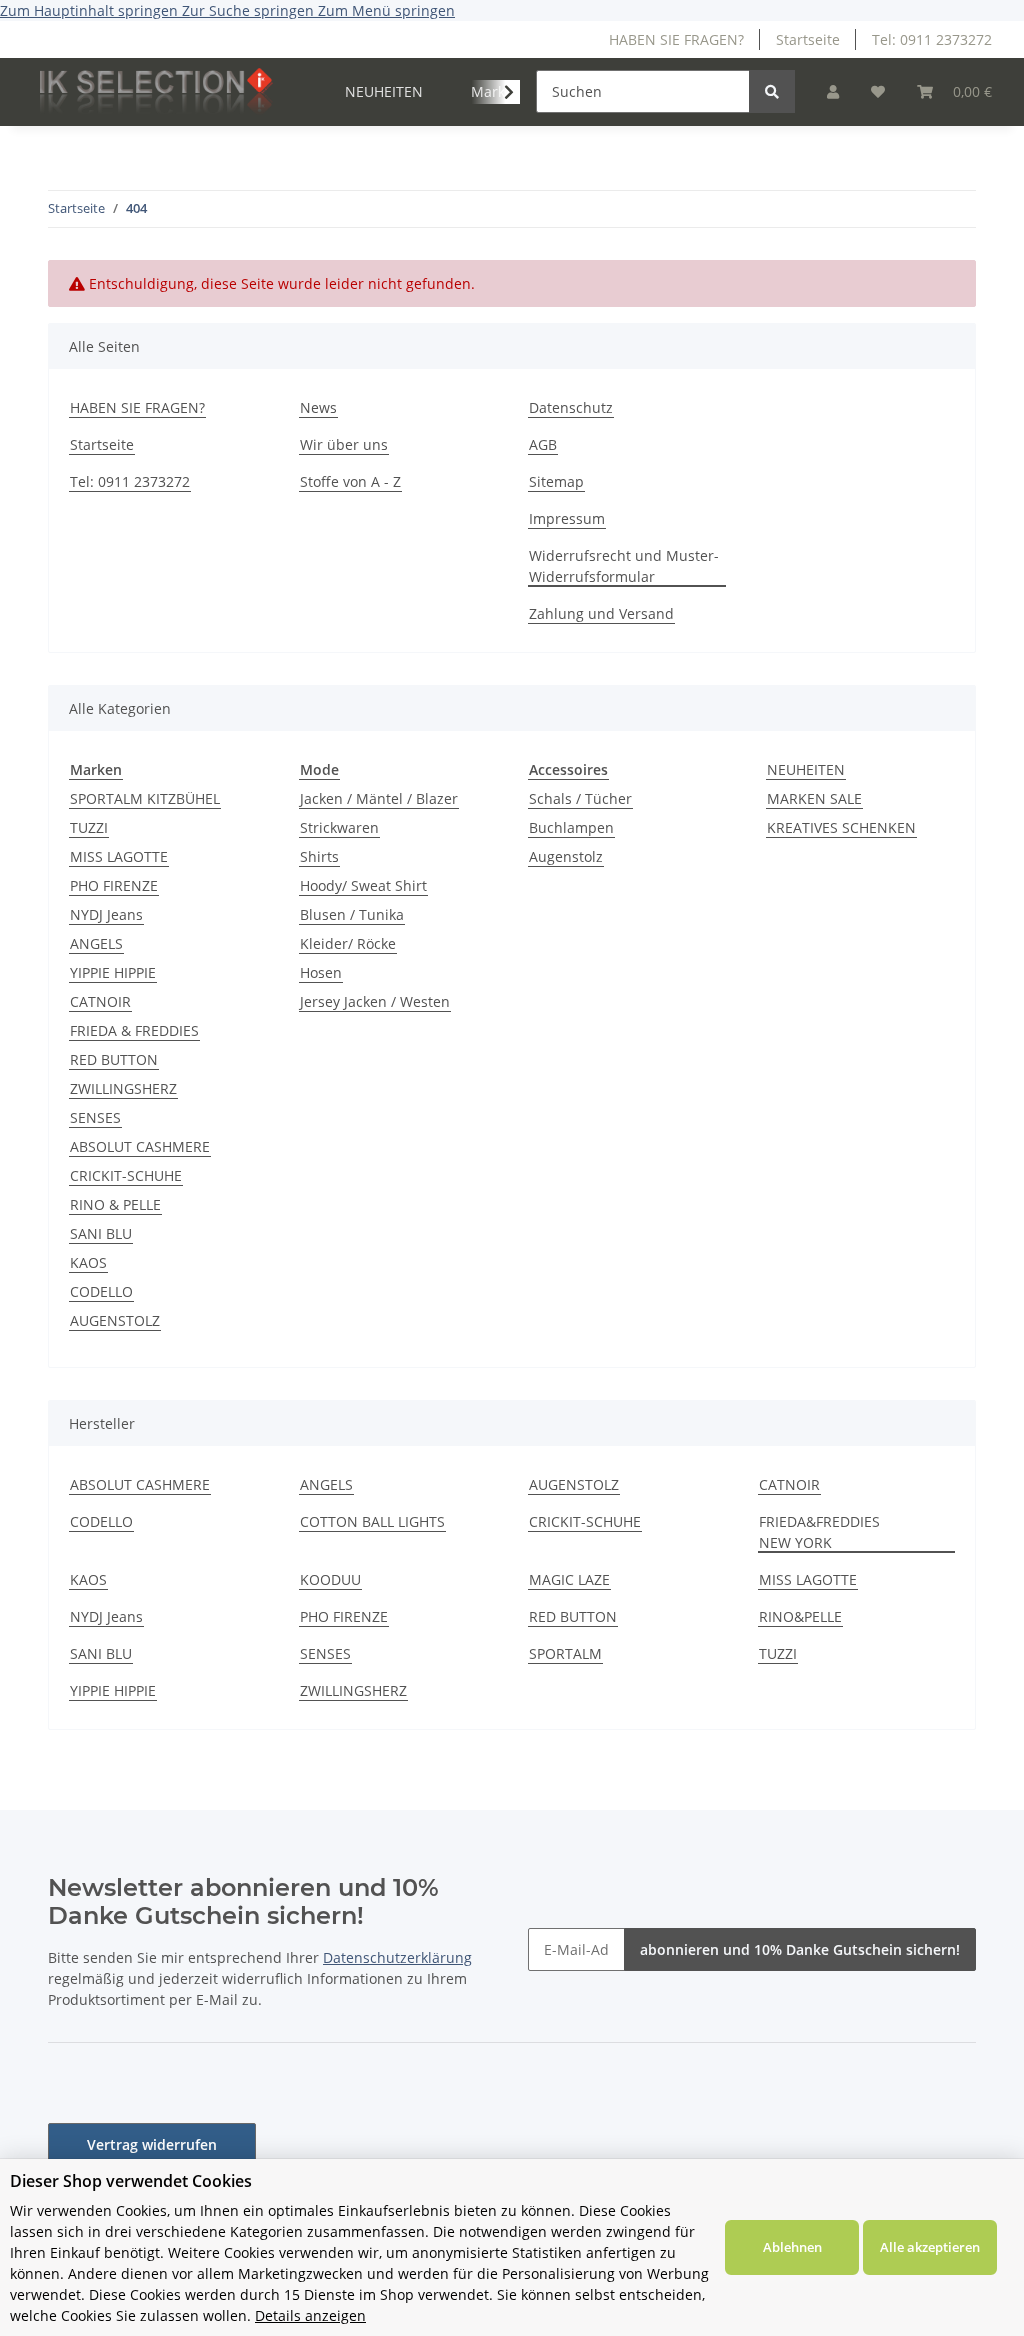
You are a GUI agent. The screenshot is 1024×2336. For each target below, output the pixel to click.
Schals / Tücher (580, 798)
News (318, 407)
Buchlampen (571, 827)
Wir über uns (344, 444)
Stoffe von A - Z (350, 481)
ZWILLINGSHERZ (123, 1088)
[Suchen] (772, 91)
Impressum (567, 518)
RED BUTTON (114, 1059)
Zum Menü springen (386, 10)
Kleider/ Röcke (348, 943)
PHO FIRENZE (114, 885)
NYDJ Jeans (106, 914)
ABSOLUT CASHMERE (140, 1146)
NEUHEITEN (806, 769)
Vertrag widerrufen (152, 2144)
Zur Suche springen (250, 10)
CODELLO (101, 1291)
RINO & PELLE (115, 1204)
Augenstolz (566, 856)
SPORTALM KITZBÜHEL (145, 798)
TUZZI (89, 827)
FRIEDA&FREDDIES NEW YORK (819, 1532)
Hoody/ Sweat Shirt (363, 885)
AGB (543, 444)
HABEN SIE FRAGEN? (676, 39)
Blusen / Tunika (352, 914)
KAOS (88, 1262)
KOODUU (330, 1579)
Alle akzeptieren (930, 2247)
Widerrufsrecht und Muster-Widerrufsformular (624, 566)
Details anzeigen (310, 2315)
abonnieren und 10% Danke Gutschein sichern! (800, 1949)
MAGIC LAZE (569, 1579)
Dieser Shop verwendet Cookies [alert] (131, 2181)
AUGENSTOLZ (115, 1320)
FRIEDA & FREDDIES (134, 1030)
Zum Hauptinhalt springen (91, 10)
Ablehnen (792, 2247)
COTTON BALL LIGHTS (372, 1521)
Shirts (319, 856)
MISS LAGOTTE (119, 856)
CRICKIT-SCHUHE (126, 1175)
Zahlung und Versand (601, 613)
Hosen (321, 972)
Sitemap (556, 481)
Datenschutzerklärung (397, 1957)
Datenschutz (571, 407)
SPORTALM (565, 1653)
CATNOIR (100, 1001)
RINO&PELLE (800, 1616)
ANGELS (96, 943)
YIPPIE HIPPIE (113, 972)
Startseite (808, 39)
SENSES (95, 1117)
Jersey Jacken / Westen (375, 1001)
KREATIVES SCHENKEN (841, 827)
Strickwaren (339, 827)
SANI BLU (101, 1233)
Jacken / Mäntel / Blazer (379, 798)
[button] (833, 91)
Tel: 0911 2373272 (932, 39)
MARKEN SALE (814, 798)
